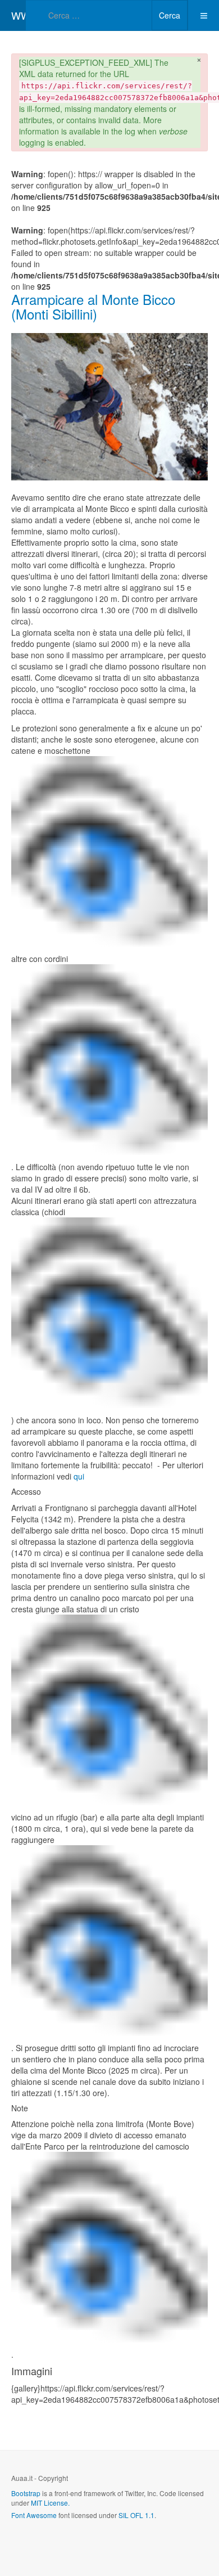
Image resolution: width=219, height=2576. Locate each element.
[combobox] (89, 15)
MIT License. (50, 2503)
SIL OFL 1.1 (136, 2515)
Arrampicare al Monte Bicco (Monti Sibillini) (93, 306)
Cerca (170, 15)
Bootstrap (26, 2493)
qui (79, 1476)
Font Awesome (34, 2515)
